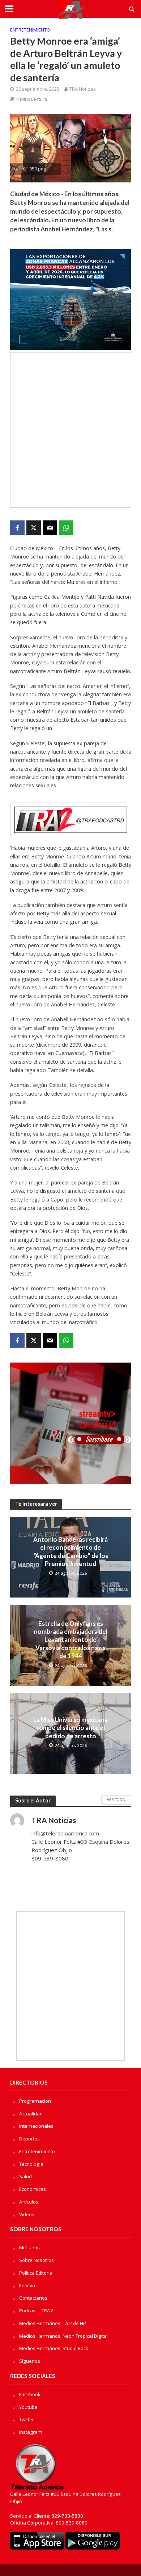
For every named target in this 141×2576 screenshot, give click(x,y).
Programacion (35, 2101)
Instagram (31, 2432)
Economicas (33, 2189)
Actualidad (31, 2114)
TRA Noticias (82, 89)
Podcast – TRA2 (36, 2311)
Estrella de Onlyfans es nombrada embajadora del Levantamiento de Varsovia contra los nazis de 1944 (71, 1640)
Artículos (29, 2202)
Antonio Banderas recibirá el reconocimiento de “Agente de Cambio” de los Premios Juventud (71, 1551)
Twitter (27, 2419)
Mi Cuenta (30, 2247)
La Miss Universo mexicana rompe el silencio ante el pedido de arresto (70, 1728)
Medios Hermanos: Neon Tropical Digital (63, 2336)
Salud (25, 2176)
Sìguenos (30, 2361)
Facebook (30, 2394)
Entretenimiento (30, 30)
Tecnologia (31, 2164)
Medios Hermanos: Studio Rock (54, 2348)
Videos (27, 2214)
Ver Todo (116, 1800)
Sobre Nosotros (37, 2260)
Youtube (28, 2407)
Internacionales (36, 2126)
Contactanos (33, 2298)
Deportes (29, 2139)
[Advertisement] (70, 430)
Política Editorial (36, 2273)
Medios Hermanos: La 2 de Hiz (53, 2323)
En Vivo (27, 2286)
